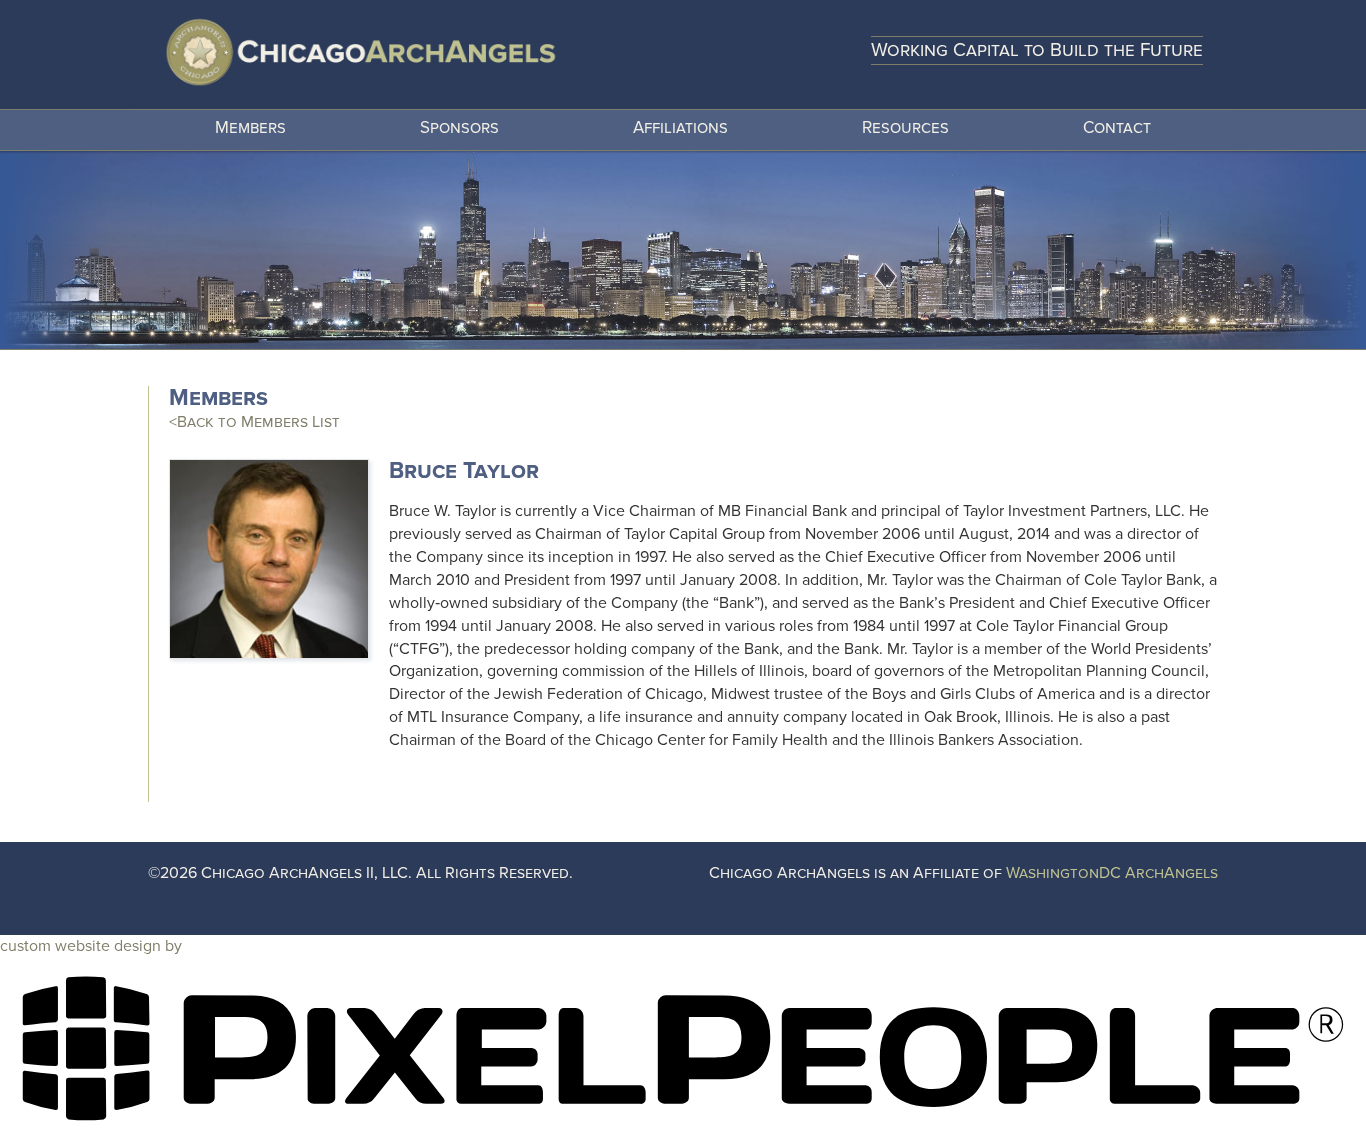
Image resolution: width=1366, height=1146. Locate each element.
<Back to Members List (254, 422)
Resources (905, 127)
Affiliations (680, 127)
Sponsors (459, 127)
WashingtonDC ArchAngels (1112, 873)
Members (250, 127)
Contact (1117, 127)
